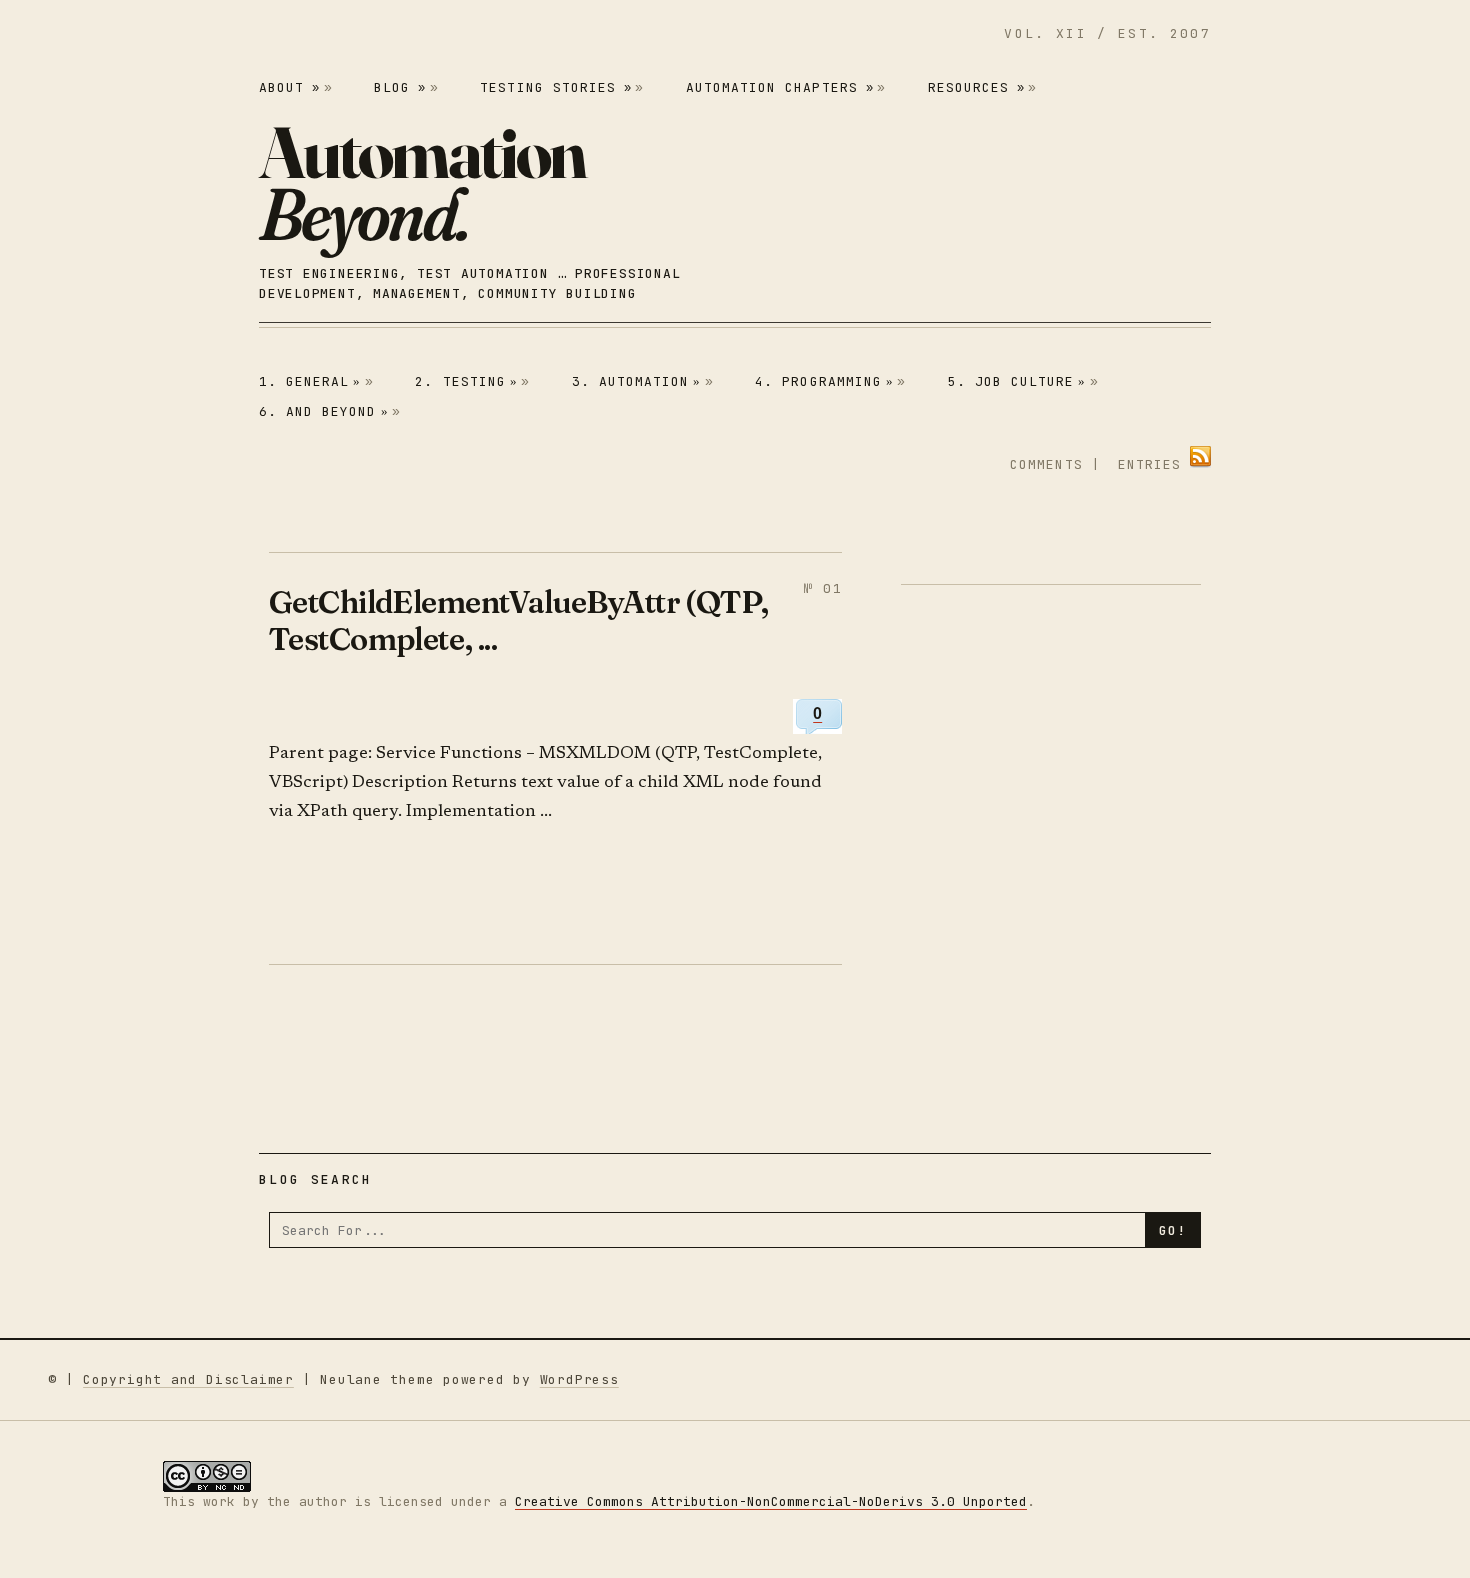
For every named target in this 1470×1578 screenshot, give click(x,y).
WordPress (579, 1379)
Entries (1149, 464)
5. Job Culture (1017, 381)
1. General (310, 381)
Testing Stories (556, 87)
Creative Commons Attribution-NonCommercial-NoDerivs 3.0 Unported (771, 1501)
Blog (400, 87)
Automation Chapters (780, 87)
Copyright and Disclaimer (188, 1379)
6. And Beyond (324, 411)
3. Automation (637, 381)
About (289, 87)
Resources (976, 87)
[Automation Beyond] (422, 183)
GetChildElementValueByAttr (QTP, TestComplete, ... (519, 620)
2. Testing (466, 381)
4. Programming (824, 381)
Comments (1046, 464)
